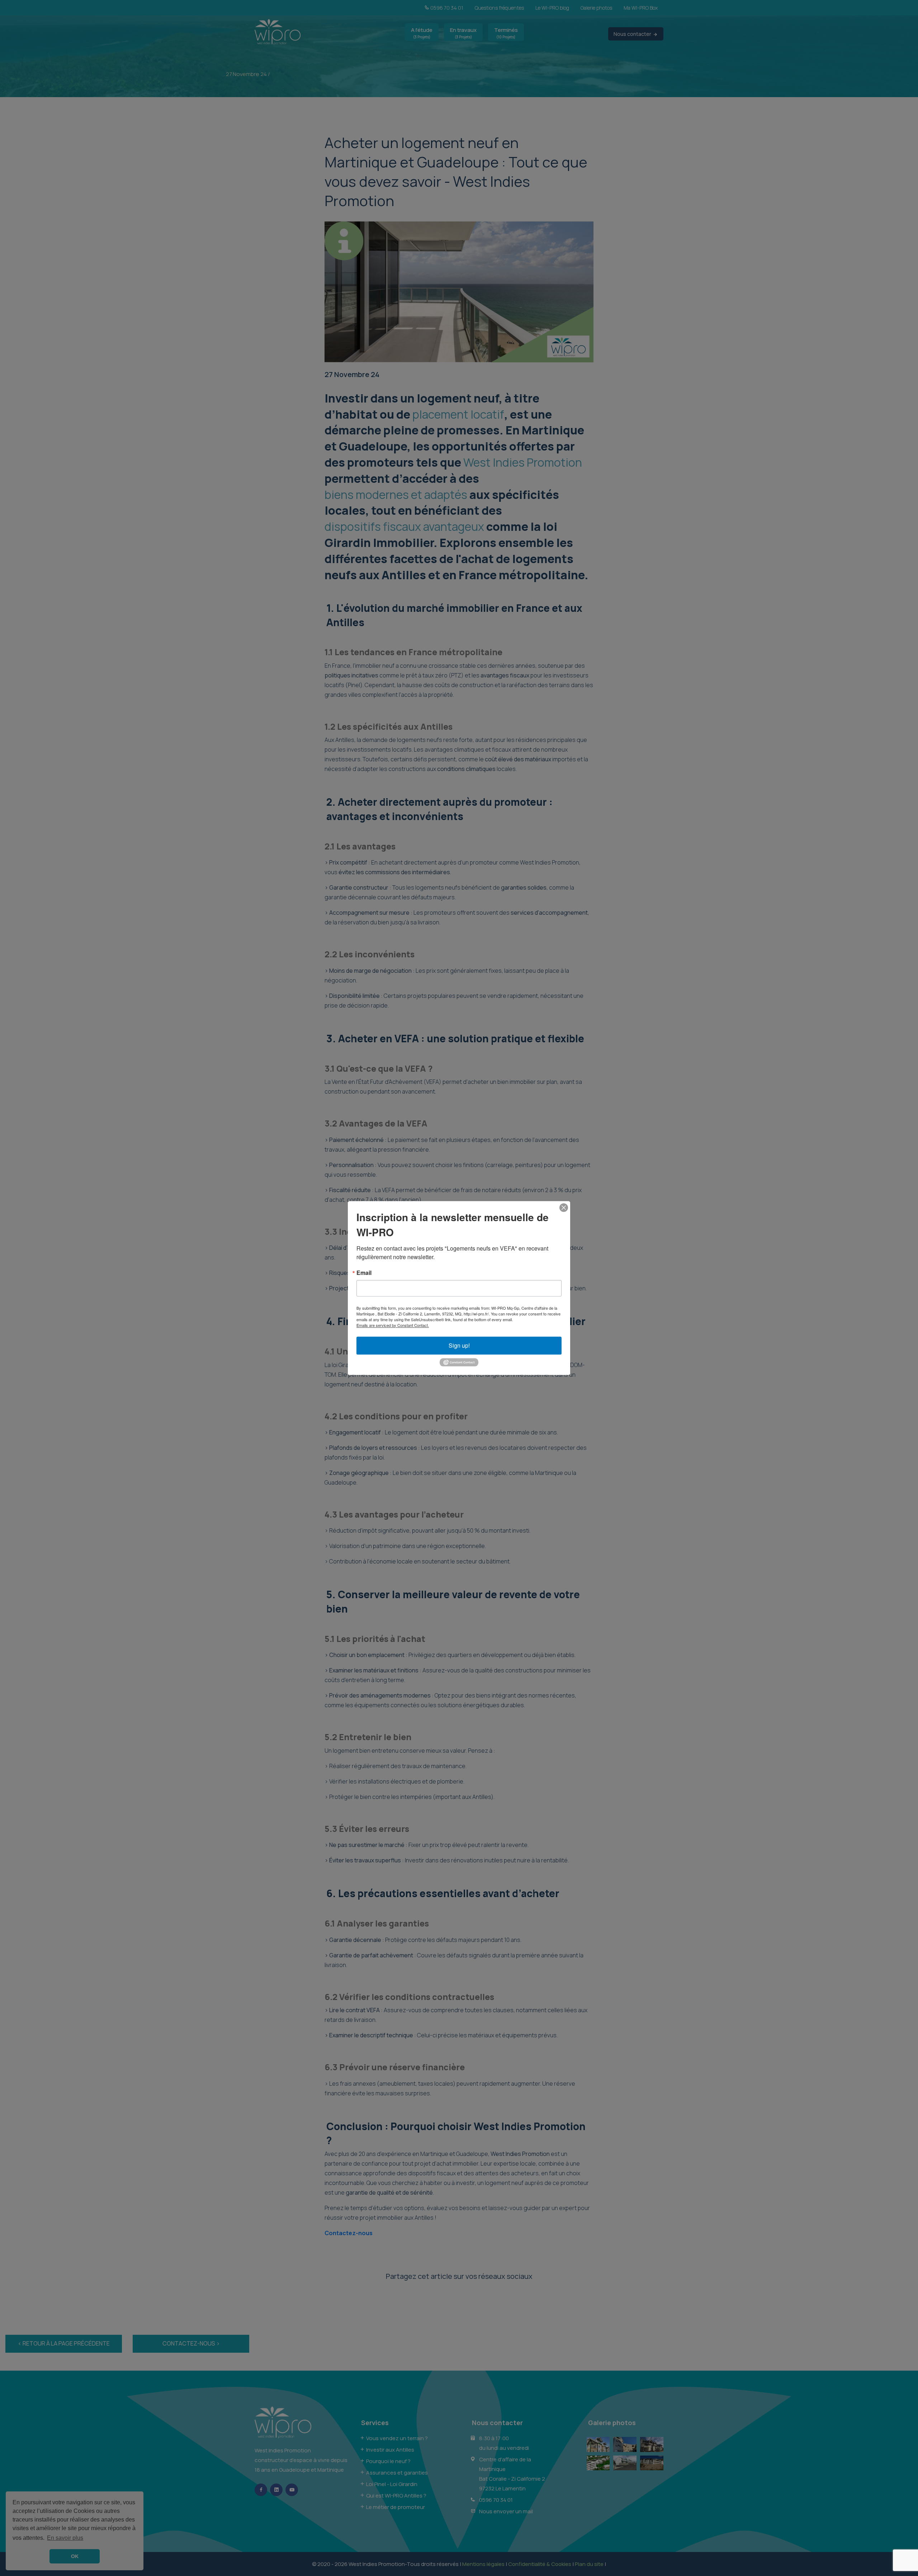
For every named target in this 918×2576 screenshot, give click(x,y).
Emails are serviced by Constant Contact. (393, 1325)
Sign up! (459, 1345)
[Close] (564, 1208)
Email (364, 1273)
